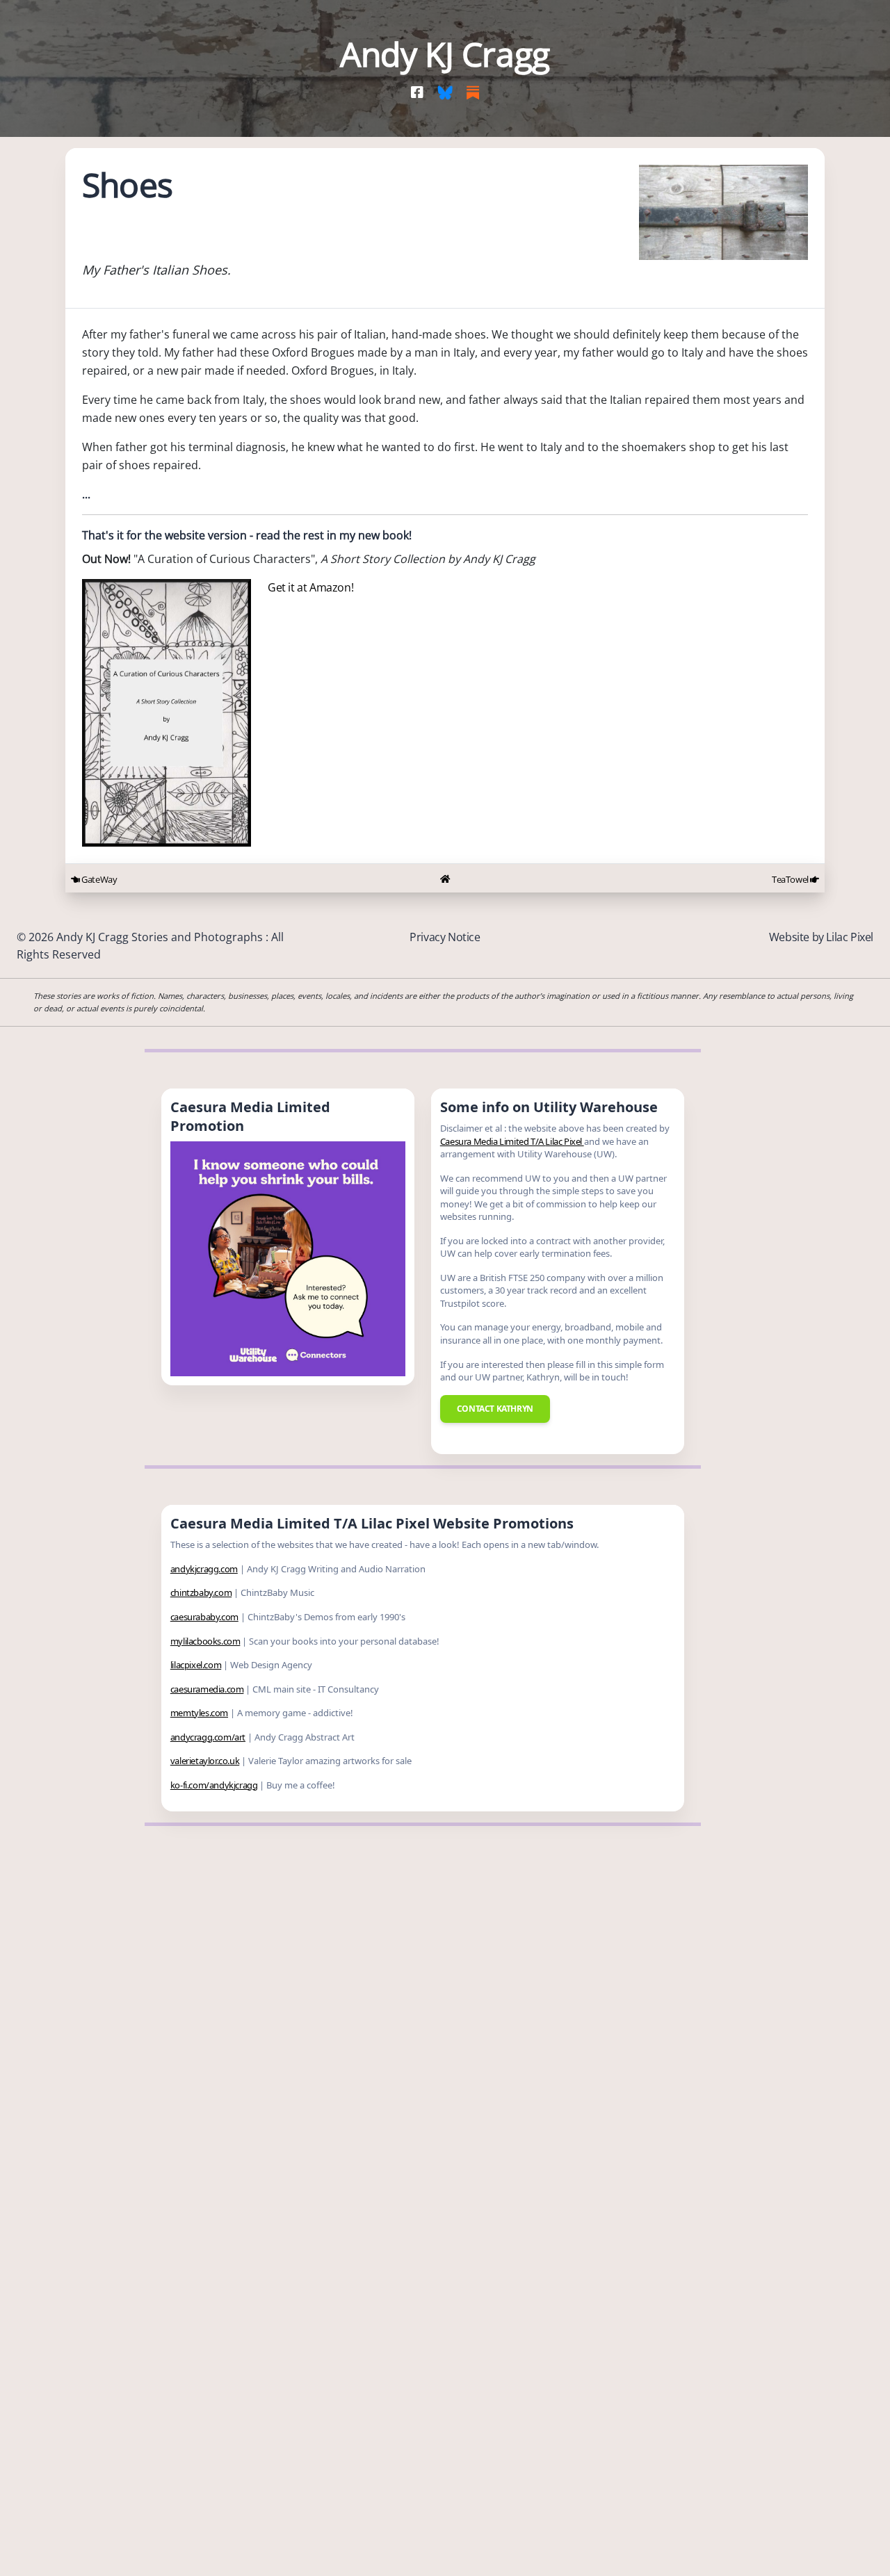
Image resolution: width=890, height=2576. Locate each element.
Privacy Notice (445, 937)
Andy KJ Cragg (445, 54)
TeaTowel (791, 879)
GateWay (98, 879)
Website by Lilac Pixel (821, 937)
